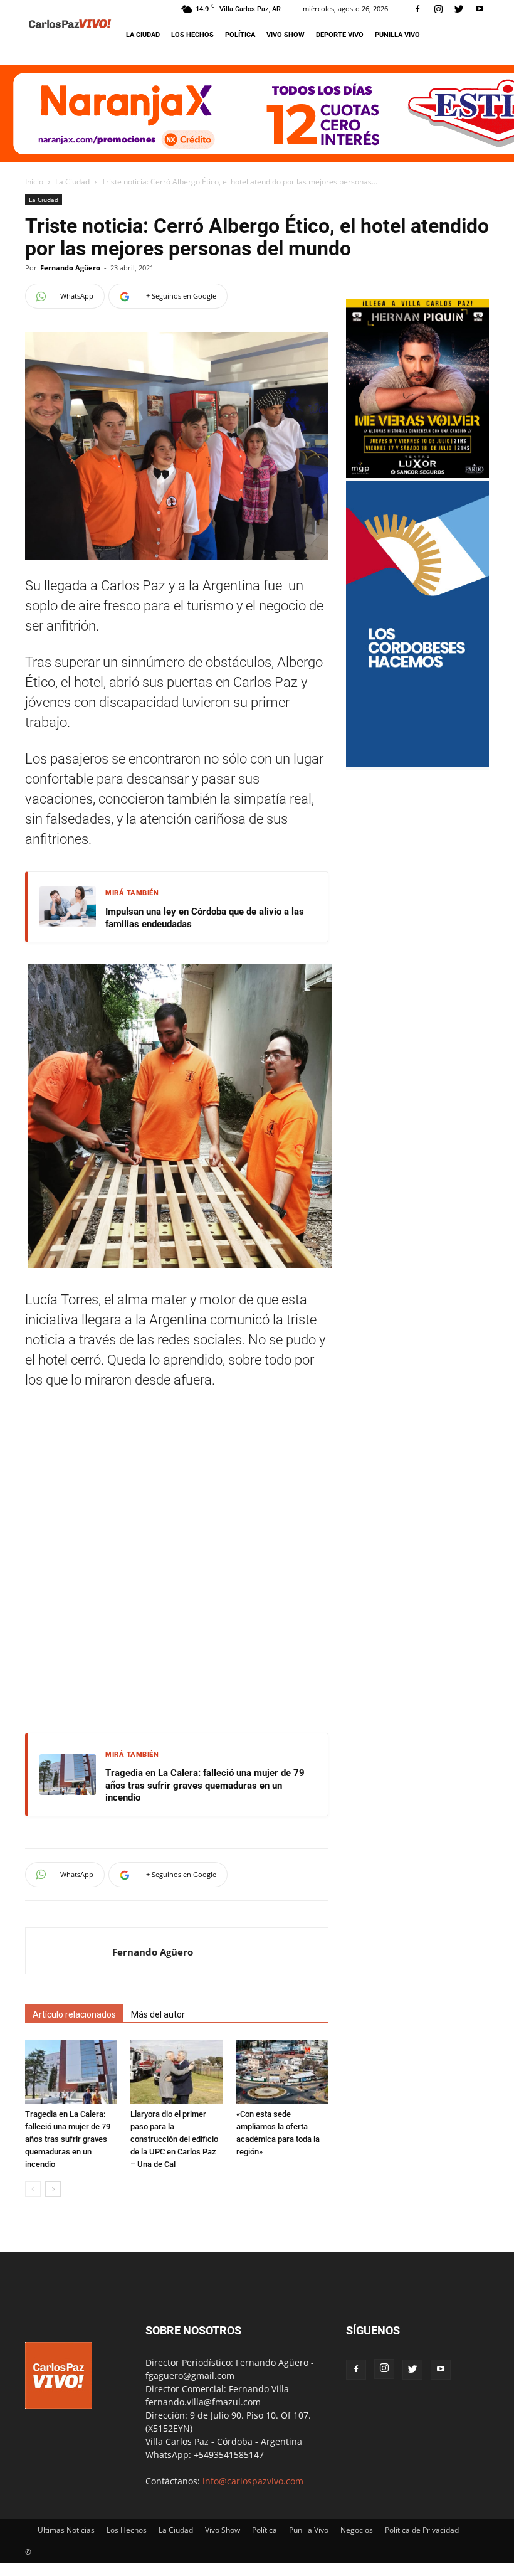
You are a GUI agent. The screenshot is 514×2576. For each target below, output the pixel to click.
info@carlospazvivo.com (253, 2481)
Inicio (34, 182)
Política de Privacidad (422, 2530)
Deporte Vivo (340, 35)
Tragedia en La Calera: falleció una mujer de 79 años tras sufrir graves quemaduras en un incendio (205, 1785)
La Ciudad (143, 35)
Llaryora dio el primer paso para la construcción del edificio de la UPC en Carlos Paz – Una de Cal (174, 2139)
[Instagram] (438, 9)
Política (240, 35)
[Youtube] (480, 9)
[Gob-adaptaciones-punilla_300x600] (417, 764)
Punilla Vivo (397, 35)
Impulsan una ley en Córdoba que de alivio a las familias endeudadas (205, 918)
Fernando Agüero (70, 268)
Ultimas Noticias (66, 2530)
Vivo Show (286, 35)
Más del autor (158, 2014)
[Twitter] (459, 9)
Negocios (357, 2530)
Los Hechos (192, 35)
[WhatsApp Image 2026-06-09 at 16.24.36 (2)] (417, 475)
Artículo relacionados (74, 2014)
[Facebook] (417, 9)
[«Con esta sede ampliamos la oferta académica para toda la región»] (282, 2072)
